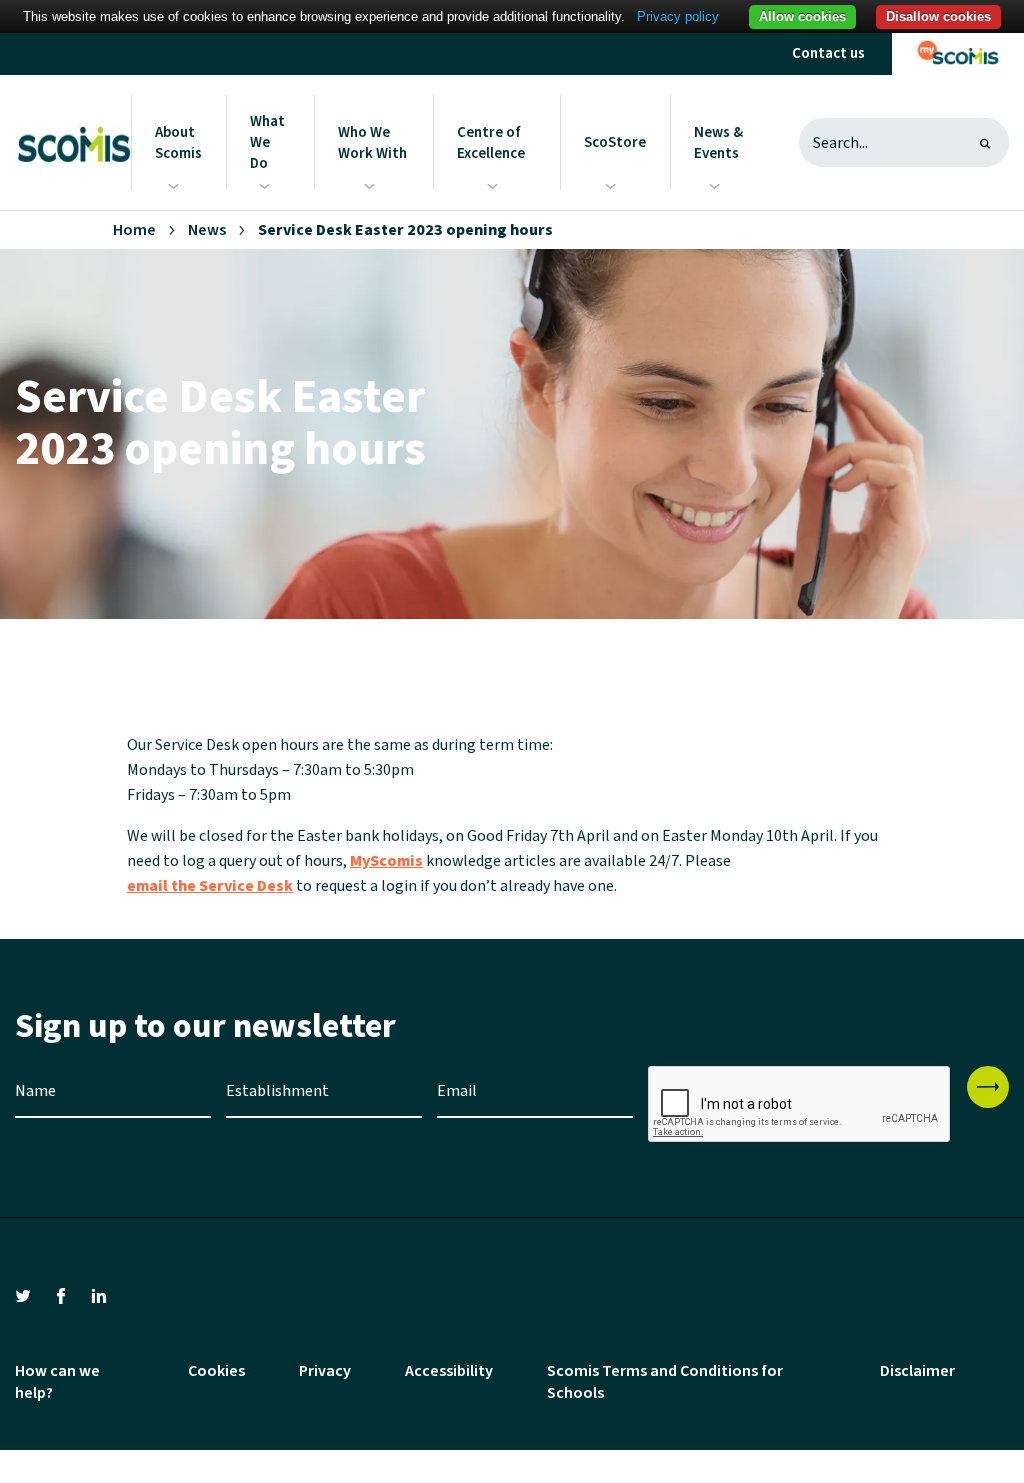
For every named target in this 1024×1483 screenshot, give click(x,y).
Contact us (828, 53)
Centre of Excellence (491, 143)
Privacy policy (678, 16)
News (207, 230)
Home (134, 230)
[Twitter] (23, 1295)
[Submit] (988, 1087)
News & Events (718, 143)
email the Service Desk (210, 886)
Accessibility (449, 1371)
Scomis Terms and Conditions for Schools (665, 1382)
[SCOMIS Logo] (73, 143)
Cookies (216, 1371)
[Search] (984, 142)
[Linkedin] (99, 1295)
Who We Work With (372, 143)
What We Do (267, 142)
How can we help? (57, 1382)
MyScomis (386, 861)
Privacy (325, 1371)
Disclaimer (917, 1371)
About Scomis (178, 143)
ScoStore (615, 142)
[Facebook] (61, 1295)
